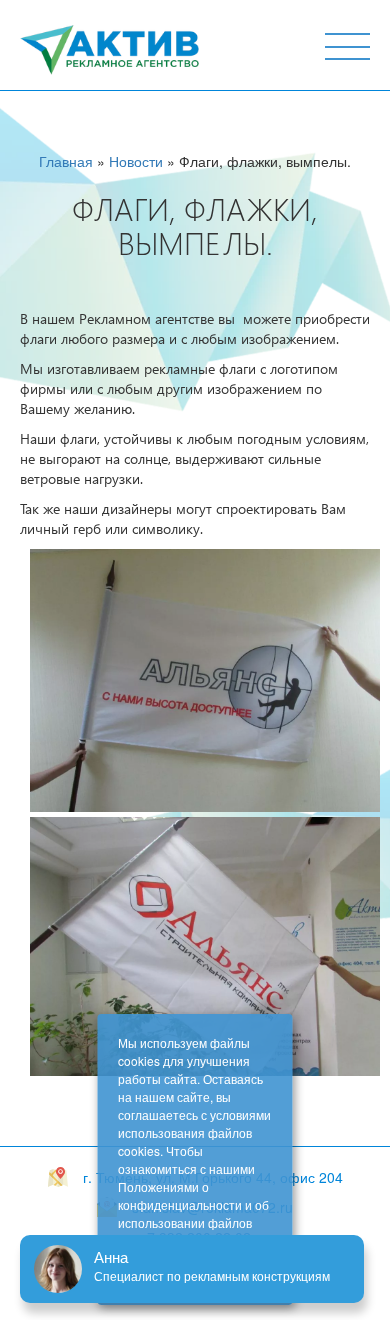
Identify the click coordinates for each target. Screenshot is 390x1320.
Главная (66, 161)
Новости (136, 161)
